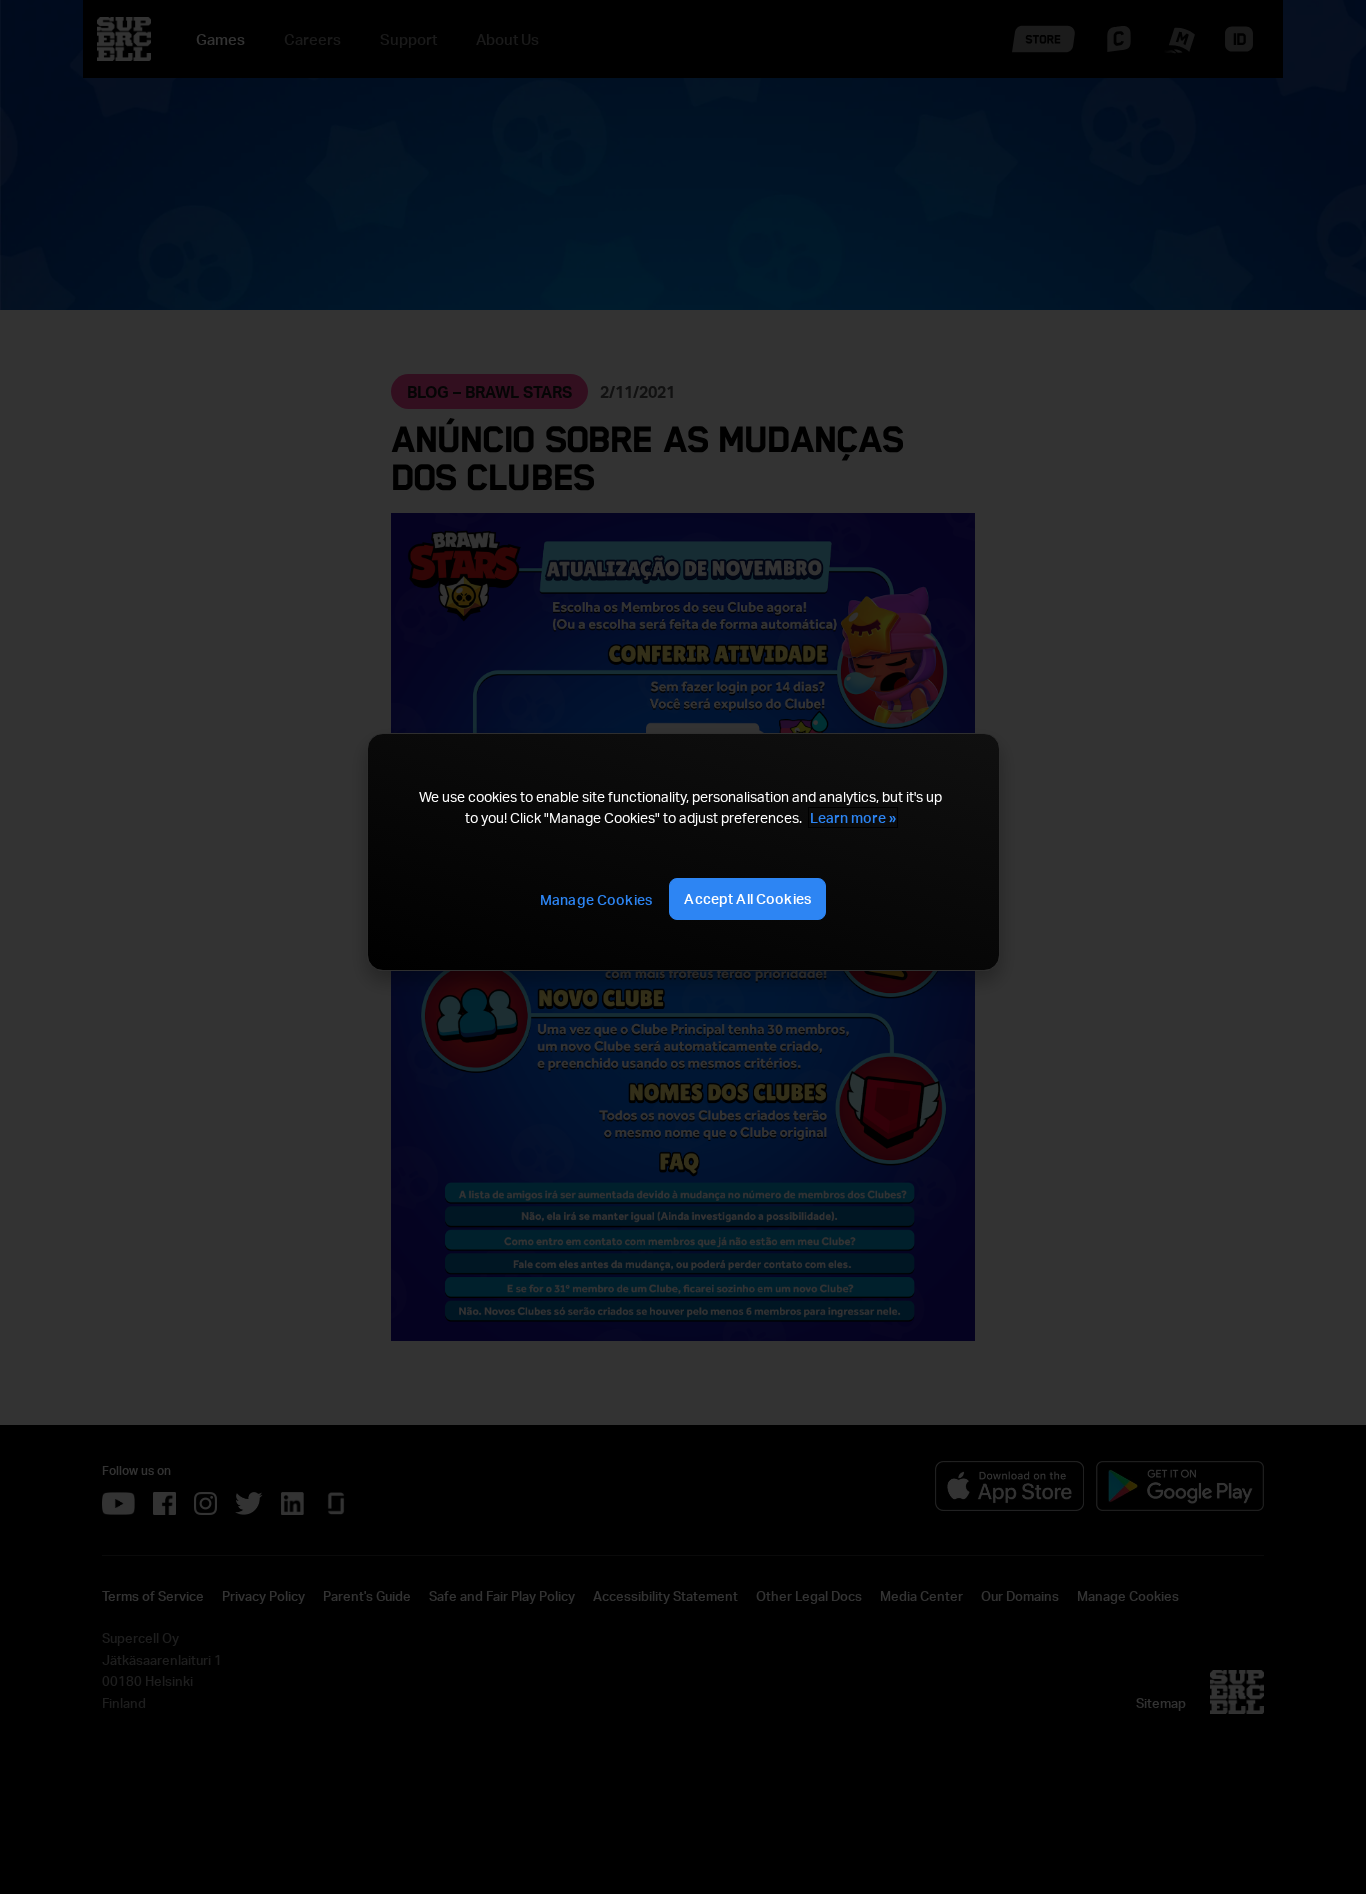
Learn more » (853, 817)
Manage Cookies (596, 899)
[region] (683, 852)
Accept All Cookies (747, 898)
